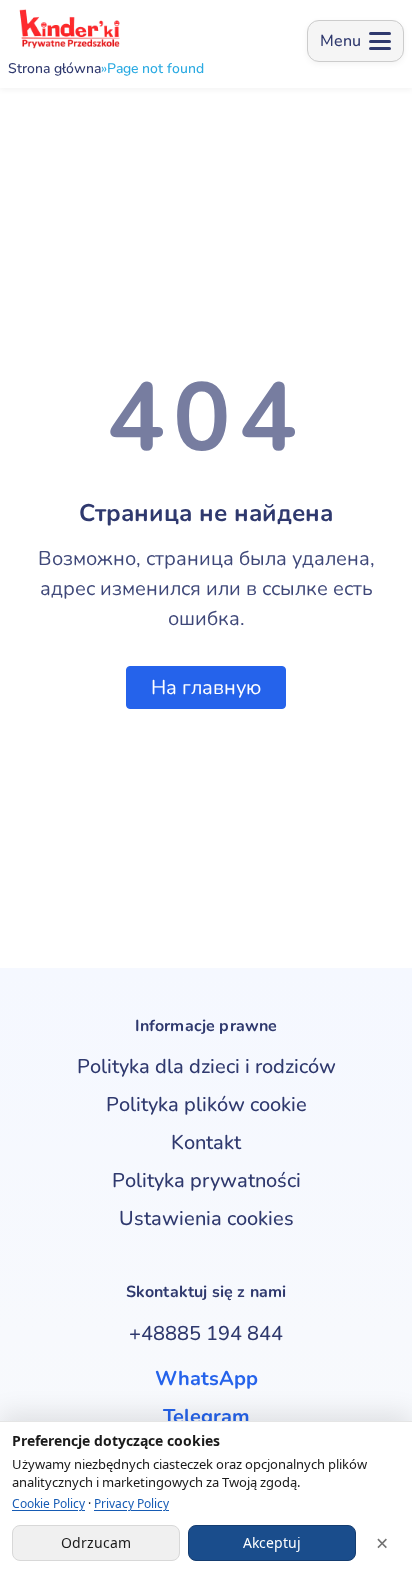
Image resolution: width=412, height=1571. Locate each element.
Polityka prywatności (206, 1180)
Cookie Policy (48, 1503)
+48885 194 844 (206, 1333)
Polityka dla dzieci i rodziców (206, 1066)
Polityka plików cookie (206, 1104)
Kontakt (206, 1142)
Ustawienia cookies (206, 1218)
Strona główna (54, 69)
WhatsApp (206, 1378)
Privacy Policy (131, 1503)
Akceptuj (272, 1542)
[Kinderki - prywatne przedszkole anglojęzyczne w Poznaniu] (68, 29)
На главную (206, 687)
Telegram (206, 1416)
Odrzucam (96, 1542)
